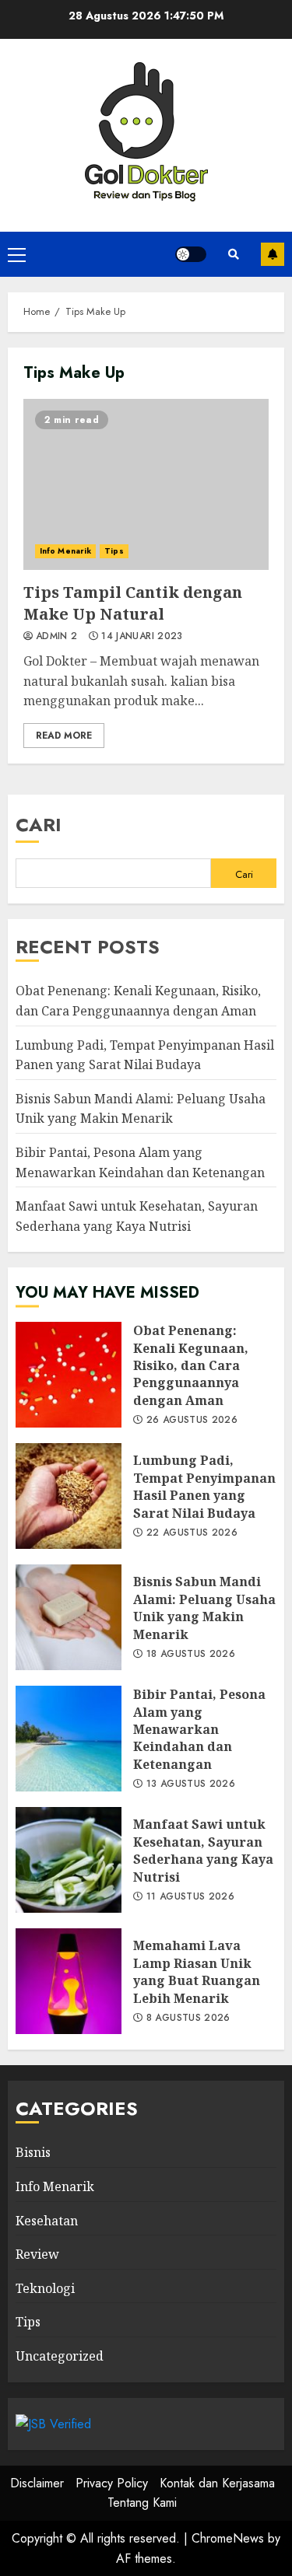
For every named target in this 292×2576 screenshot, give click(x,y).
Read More (64, 736)
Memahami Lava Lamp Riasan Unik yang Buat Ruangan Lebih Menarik (69, 1981)
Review (37, 2254)
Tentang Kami (142, 2503)
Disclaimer (37, 2483)
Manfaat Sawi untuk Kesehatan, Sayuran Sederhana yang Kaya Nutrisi (69, 1860)
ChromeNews (228, 2538)
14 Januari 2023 (142, 637)
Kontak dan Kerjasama (217, 2483)
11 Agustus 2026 (190, 1897)
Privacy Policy (112, 2483)
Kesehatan (47, 2221)
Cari (39, 825)
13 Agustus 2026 (191, 1784)
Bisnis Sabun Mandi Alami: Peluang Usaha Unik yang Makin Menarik (141, 1109)
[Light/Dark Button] (191, 254)
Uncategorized (60, 2356)
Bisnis (33, 2152)
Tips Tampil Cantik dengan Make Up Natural (146, 484)
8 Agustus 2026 (188, 2019)
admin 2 (57, 637)
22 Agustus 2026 (192, 1533)
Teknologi (45, 2288)
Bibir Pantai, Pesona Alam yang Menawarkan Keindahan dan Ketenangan (69, 1739)
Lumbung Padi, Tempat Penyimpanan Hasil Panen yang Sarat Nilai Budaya (69, 1496)
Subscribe (273, 254)
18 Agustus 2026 (191, 1655)
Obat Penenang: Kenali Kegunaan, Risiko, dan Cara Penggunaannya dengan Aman (69, 1375)
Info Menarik (65, 551)
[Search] (234, 254)
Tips (114, 551)
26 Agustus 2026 (192, 1421)
